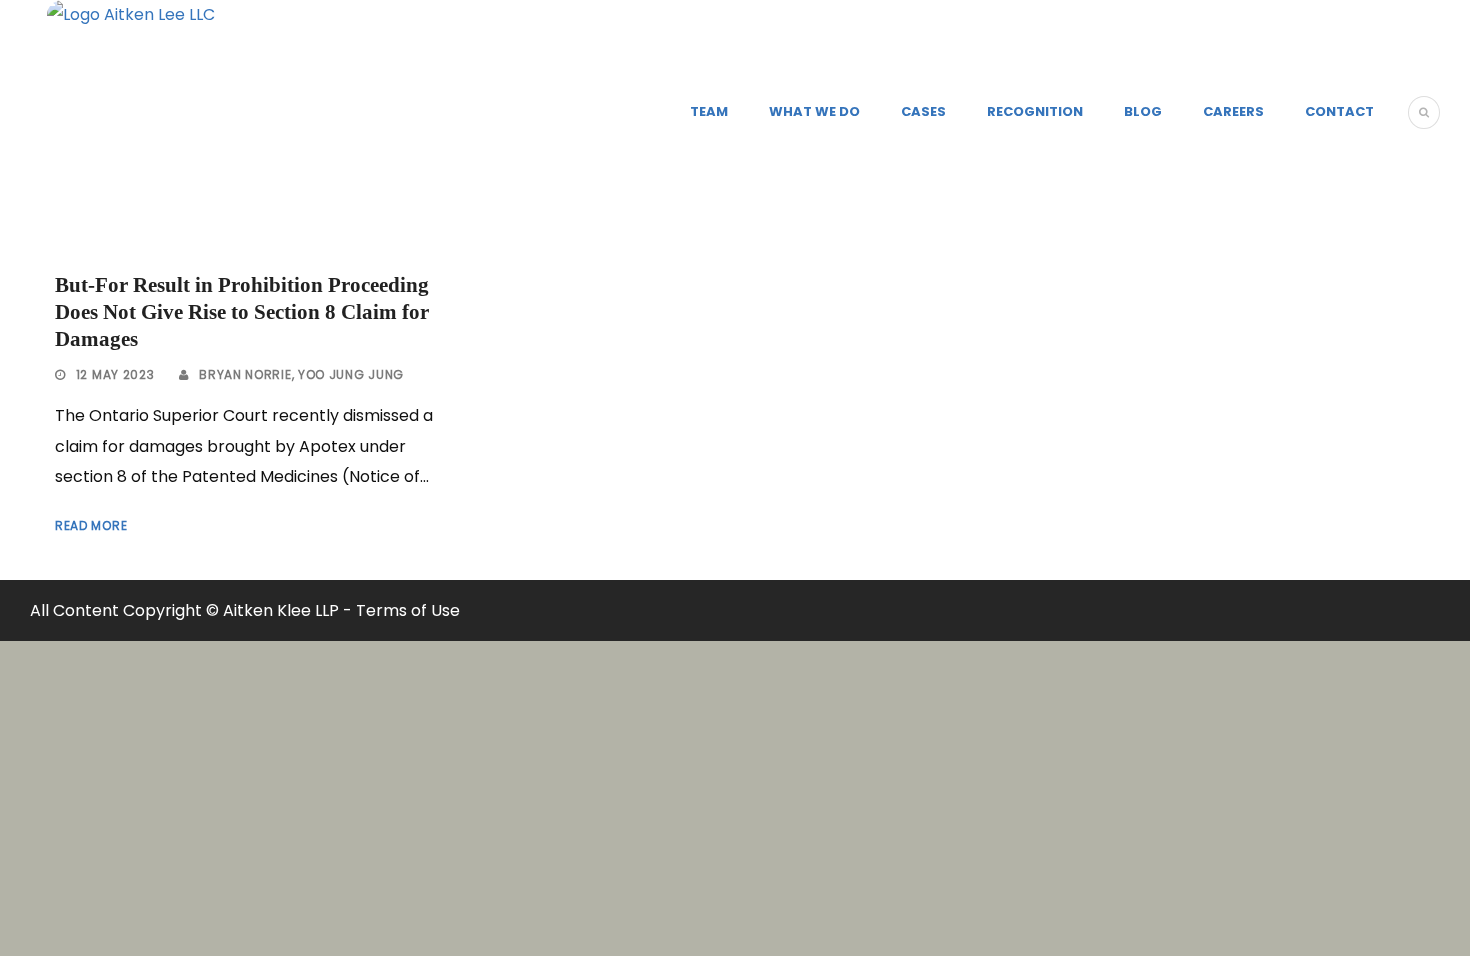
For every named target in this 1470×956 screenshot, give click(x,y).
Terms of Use (408, 610)
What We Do (814, 111)
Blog (1143, 111)
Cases (923, 111)
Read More (91, 525)
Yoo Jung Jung (351, 374)
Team (709, 111)
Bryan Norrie (245, 374)
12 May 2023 (115, 374)
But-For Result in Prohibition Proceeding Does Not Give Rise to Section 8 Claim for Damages (242, 312)
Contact (1339, 111)
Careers (1233, 111)
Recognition (1035, 111)
